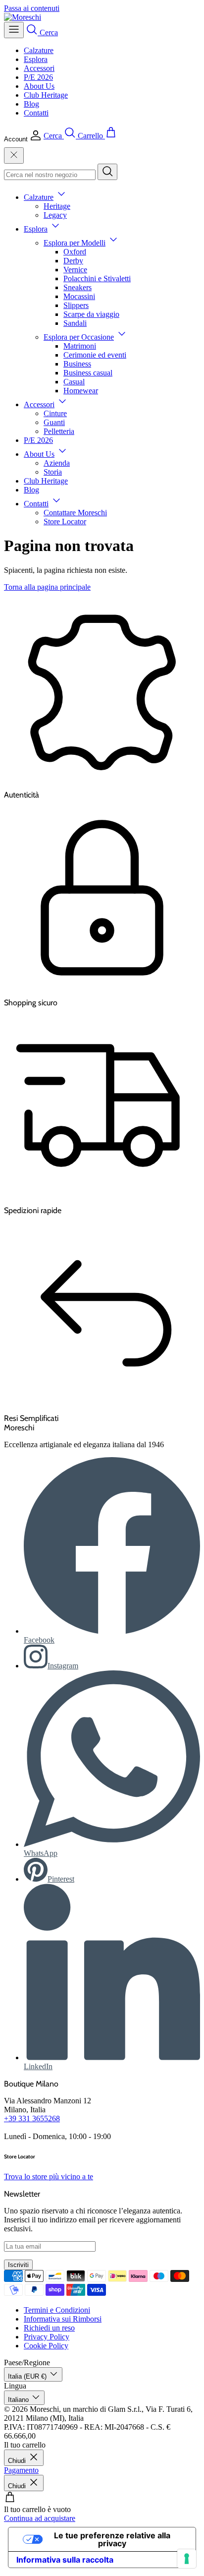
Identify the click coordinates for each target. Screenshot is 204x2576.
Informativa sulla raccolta (65, 2560)
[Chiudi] (14, 155)
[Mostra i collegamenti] (61, 197)
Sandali (75, 323)
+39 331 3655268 (32, 2118)
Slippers (76, 305)
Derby (73, 261)
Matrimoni (80, 346)
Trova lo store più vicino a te (49, 2177)
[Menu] (14, 30)
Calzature (39, 50)
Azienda (57, 463)
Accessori (39, 68)
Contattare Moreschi (75, 513)
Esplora (36, 59)
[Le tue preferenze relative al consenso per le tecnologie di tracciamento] (187, 2559)
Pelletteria (59, 431)
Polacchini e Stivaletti (97, 278)
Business (77, 364)
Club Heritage (46, 95)
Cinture (55, 413)
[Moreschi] (23, 17)
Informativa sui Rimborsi (63, 2319)
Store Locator (65, 521)
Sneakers (77, 287)
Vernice (75, 270)
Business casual (88, 373)
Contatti (36, 113)
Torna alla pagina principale (47, 587)
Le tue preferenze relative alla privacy (112, 2539)
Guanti (54, 422)
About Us (39, 86)
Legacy (55, 215)
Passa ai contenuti (32, 8)
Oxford (75, 252)
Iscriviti (18, 2265)
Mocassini (79, 296)
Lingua (15, 2386)
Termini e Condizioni (57, 2310)
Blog (31, 104)
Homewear (81, 391)
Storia (53, 472)
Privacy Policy (47, 2337)
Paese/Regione (27, 2362)
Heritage (57, 206)
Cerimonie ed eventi (95, 355)
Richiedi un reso (49, 2328)
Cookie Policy (46, 2346)
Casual (74, 382)
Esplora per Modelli (75, 243)
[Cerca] (107, 172)
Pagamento (21, 2470)
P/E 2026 (38, 77)
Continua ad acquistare (40, 2518)
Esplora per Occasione (79, 337)
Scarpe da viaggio (91, 314)
